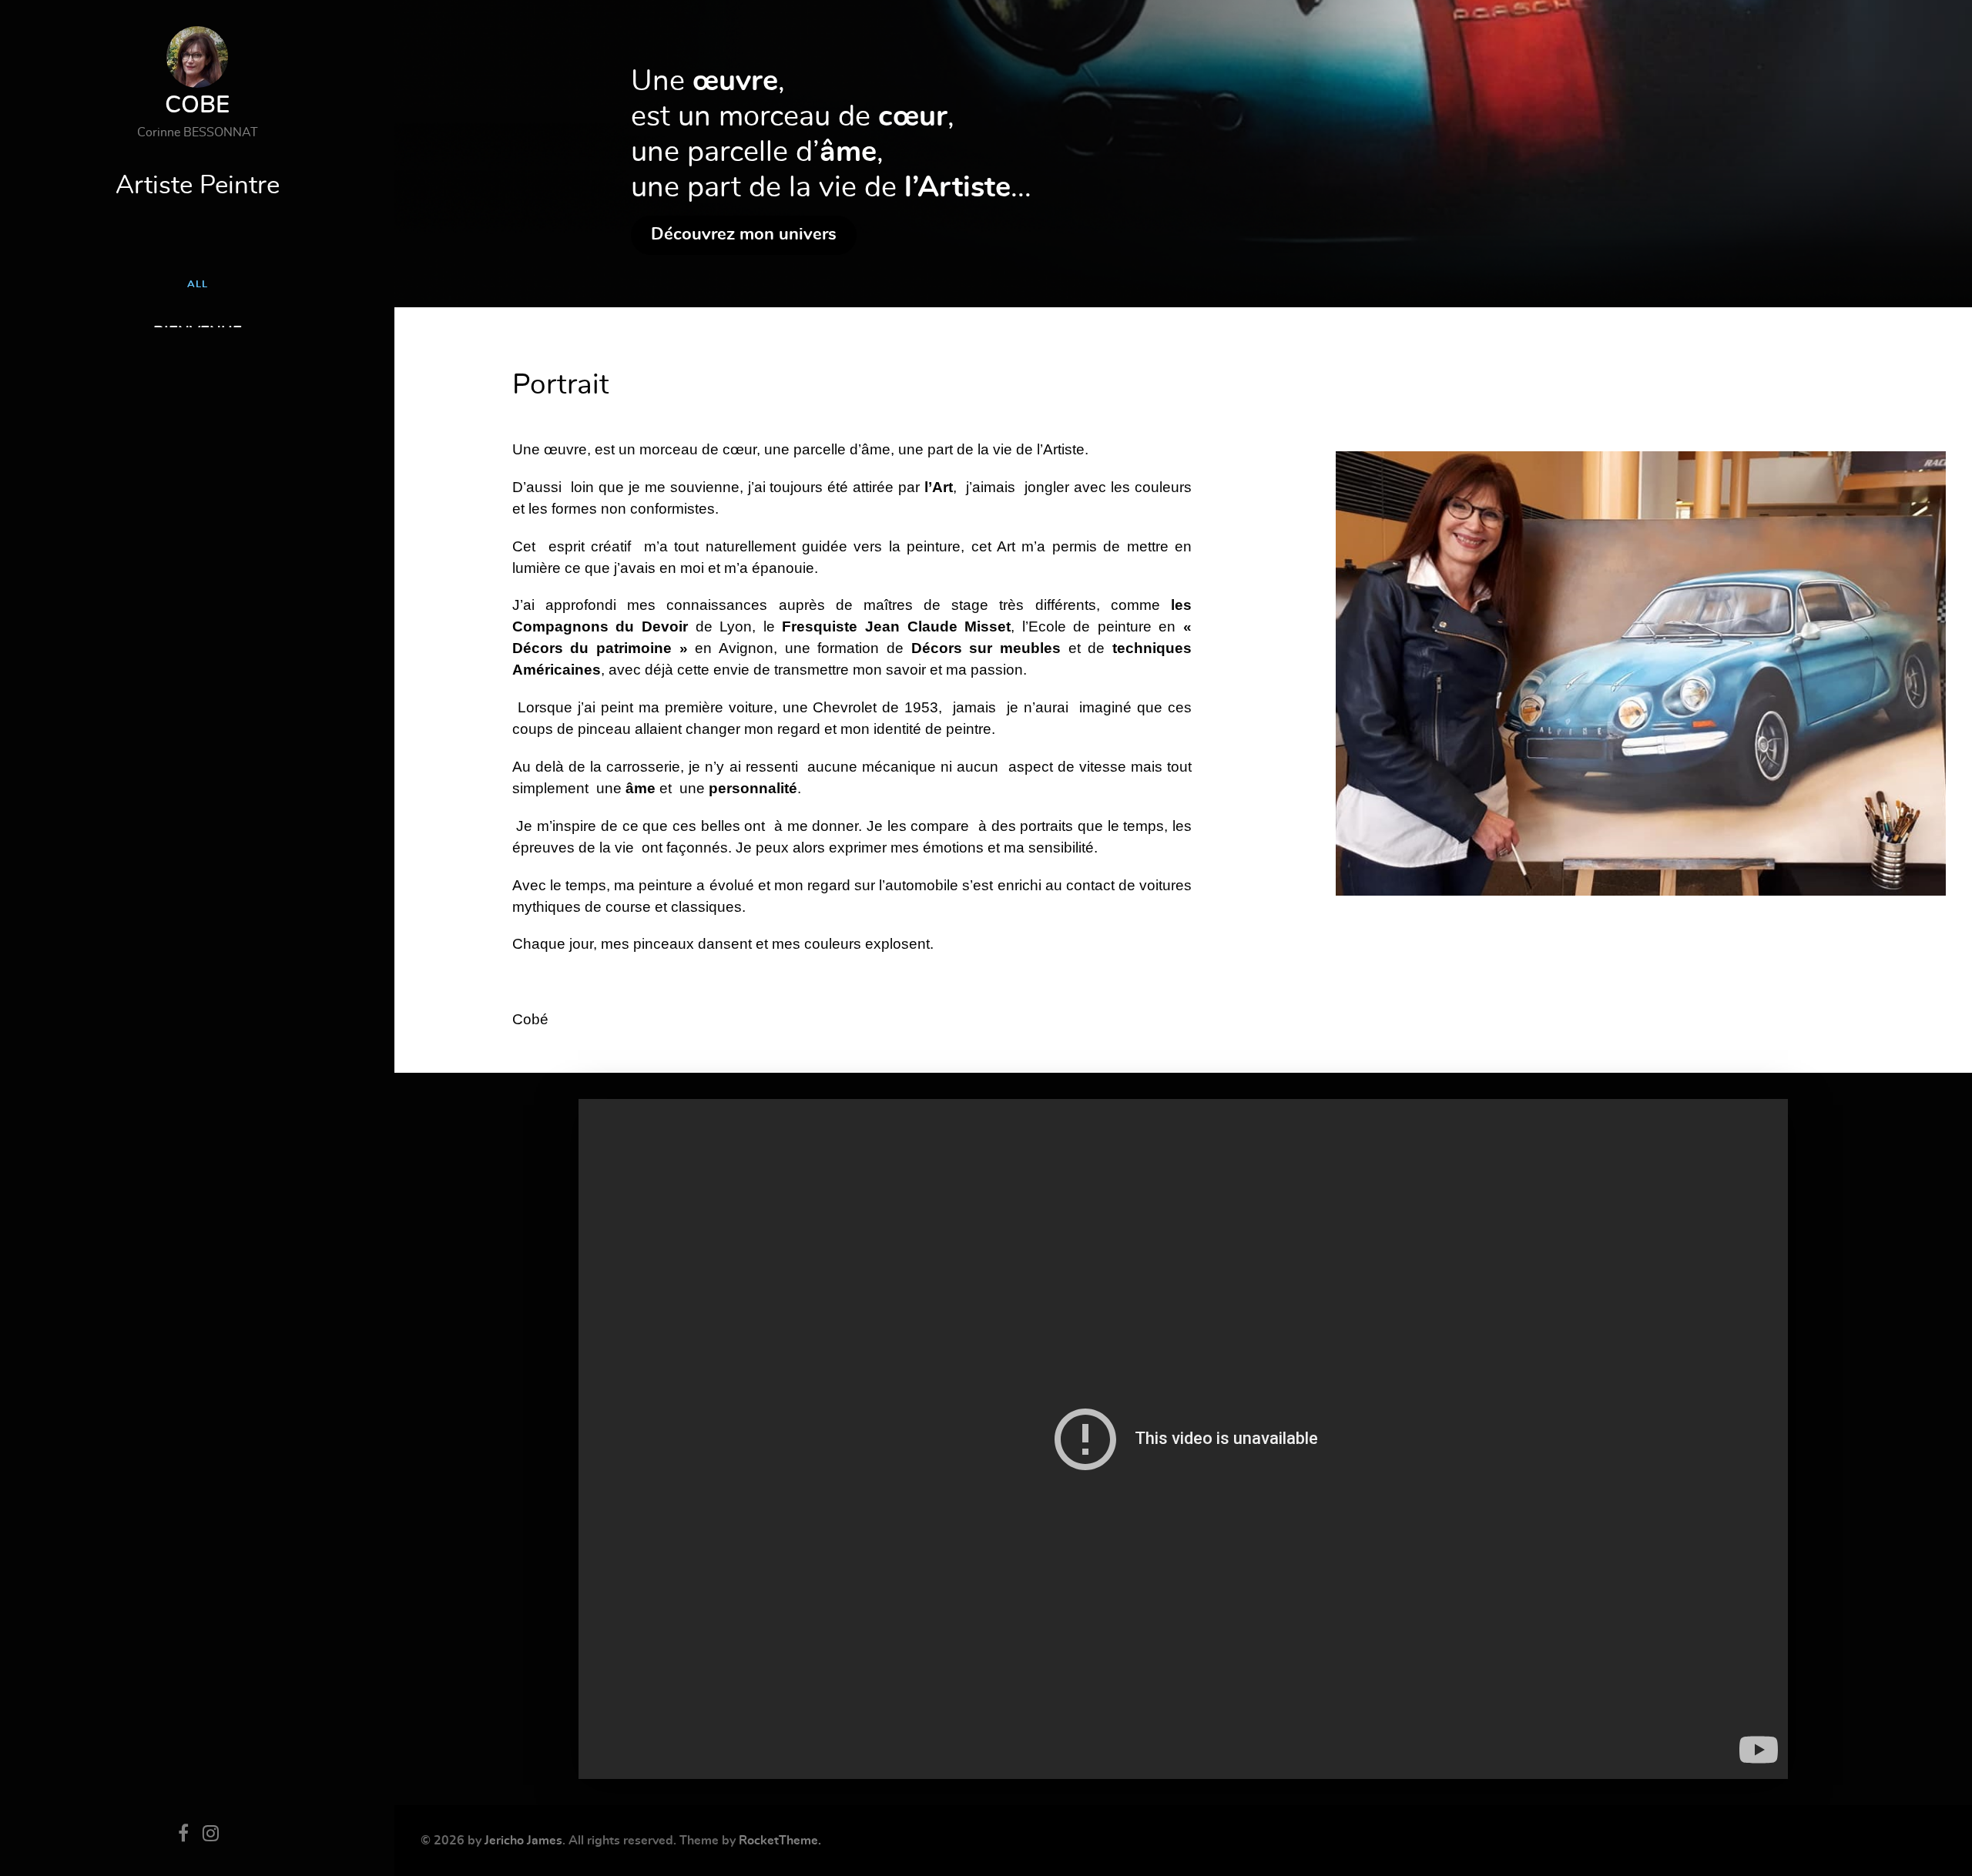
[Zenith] (1641, 668)
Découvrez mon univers (744, 234)
